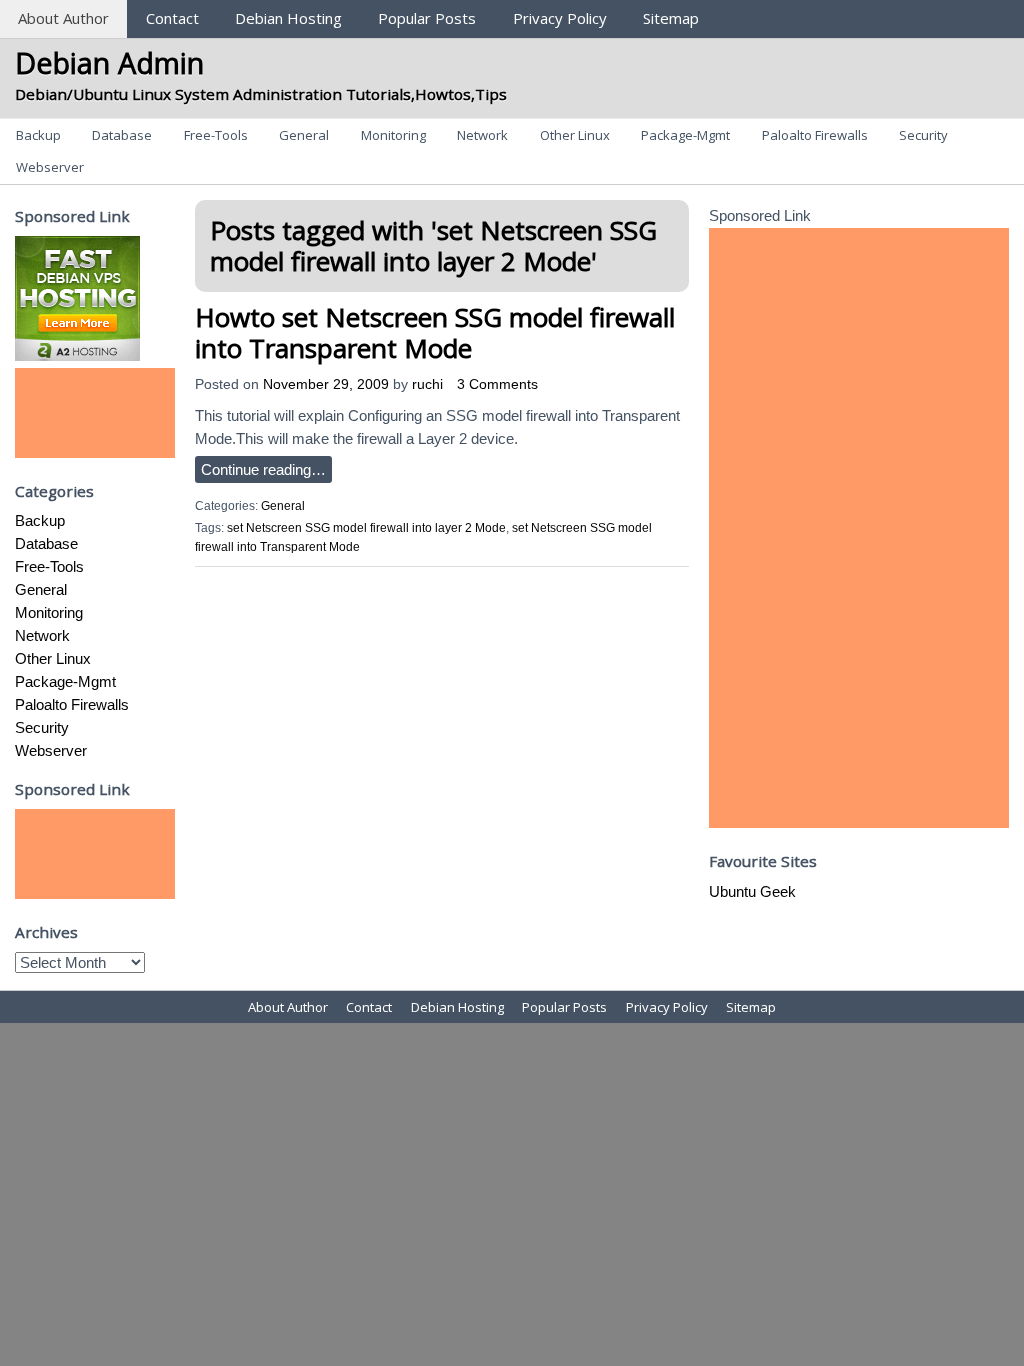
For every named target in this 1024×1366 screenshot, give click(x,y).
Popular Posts (427, 18)
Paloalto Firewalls (815, 135)
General (304, 135)
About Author (63, 18)
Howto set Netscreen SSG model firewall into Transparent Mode (435, 332)
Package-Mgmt (685, 135)
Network (482, 135)
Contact (172, 18)
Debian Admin (109, 62)
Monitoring (393, 135)
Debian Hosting (288, 18)
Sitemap (671, 18)
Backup (38, 135)
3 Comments (497, 384)
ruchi (427, 384)
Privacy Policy (560, 18)
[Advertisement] (95, 413)
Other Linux (575, 135)
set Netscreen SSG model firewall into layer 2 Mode (366, 528)
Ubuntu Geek (752, 891)
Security (923, 135)
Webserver (50, 167)
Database (122, 135)
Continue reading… (263, 469)
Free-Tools (216, 135)
